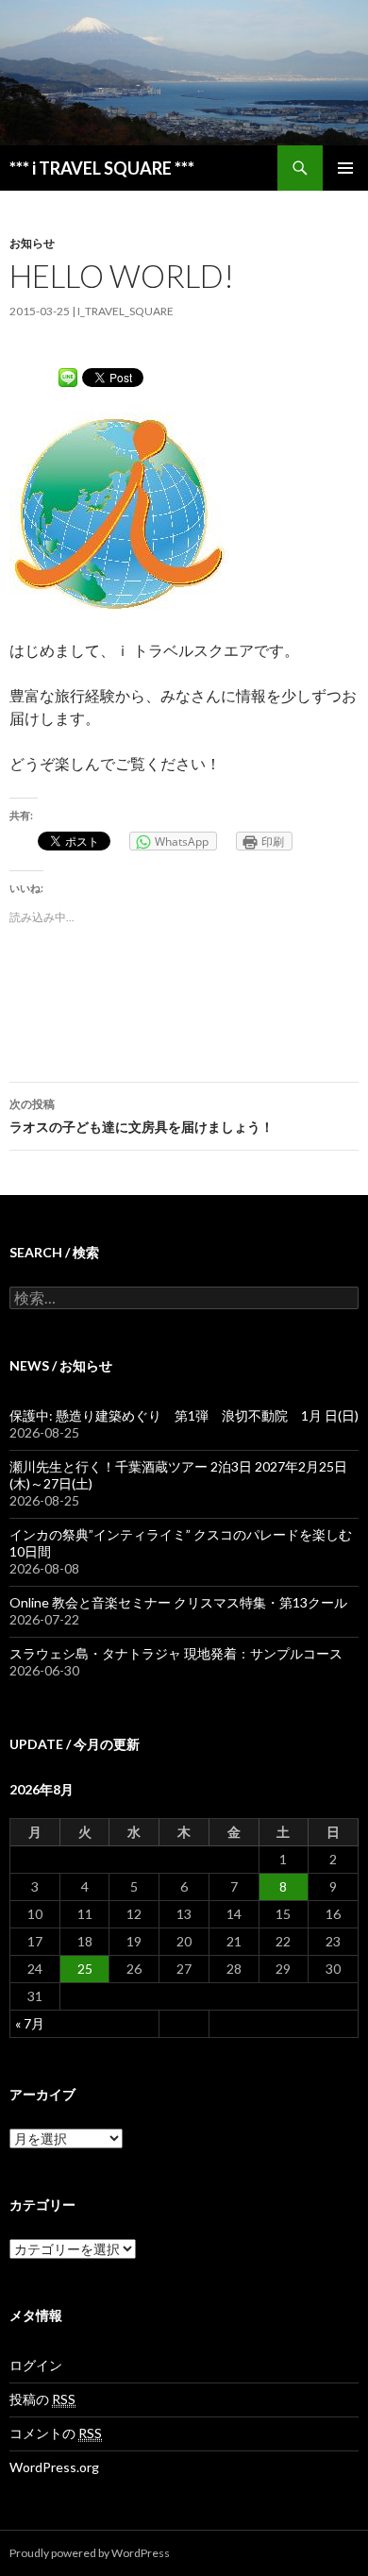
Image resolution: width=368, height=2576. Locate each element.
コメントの (56, 2433)
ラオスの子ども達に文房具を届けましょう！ (142, 1116)
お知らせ (32, 243)
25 (85, 1969)
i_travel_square (125, 311)
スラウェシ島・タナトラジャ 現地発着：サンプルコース (176, 1653)
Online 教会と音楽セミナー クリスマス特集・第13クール (178, 1602)
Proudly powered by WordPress (90, 2553)
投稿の (42, 2399)
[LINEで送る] (68, 376)
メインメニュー (345, 168)
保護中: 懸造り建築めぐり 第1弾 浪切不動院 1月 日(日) (184, 1415)
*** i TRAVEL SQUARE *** (102, 168)
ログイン (36, 2365)
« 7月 (30, 2023)
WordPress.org (54, 2467)
